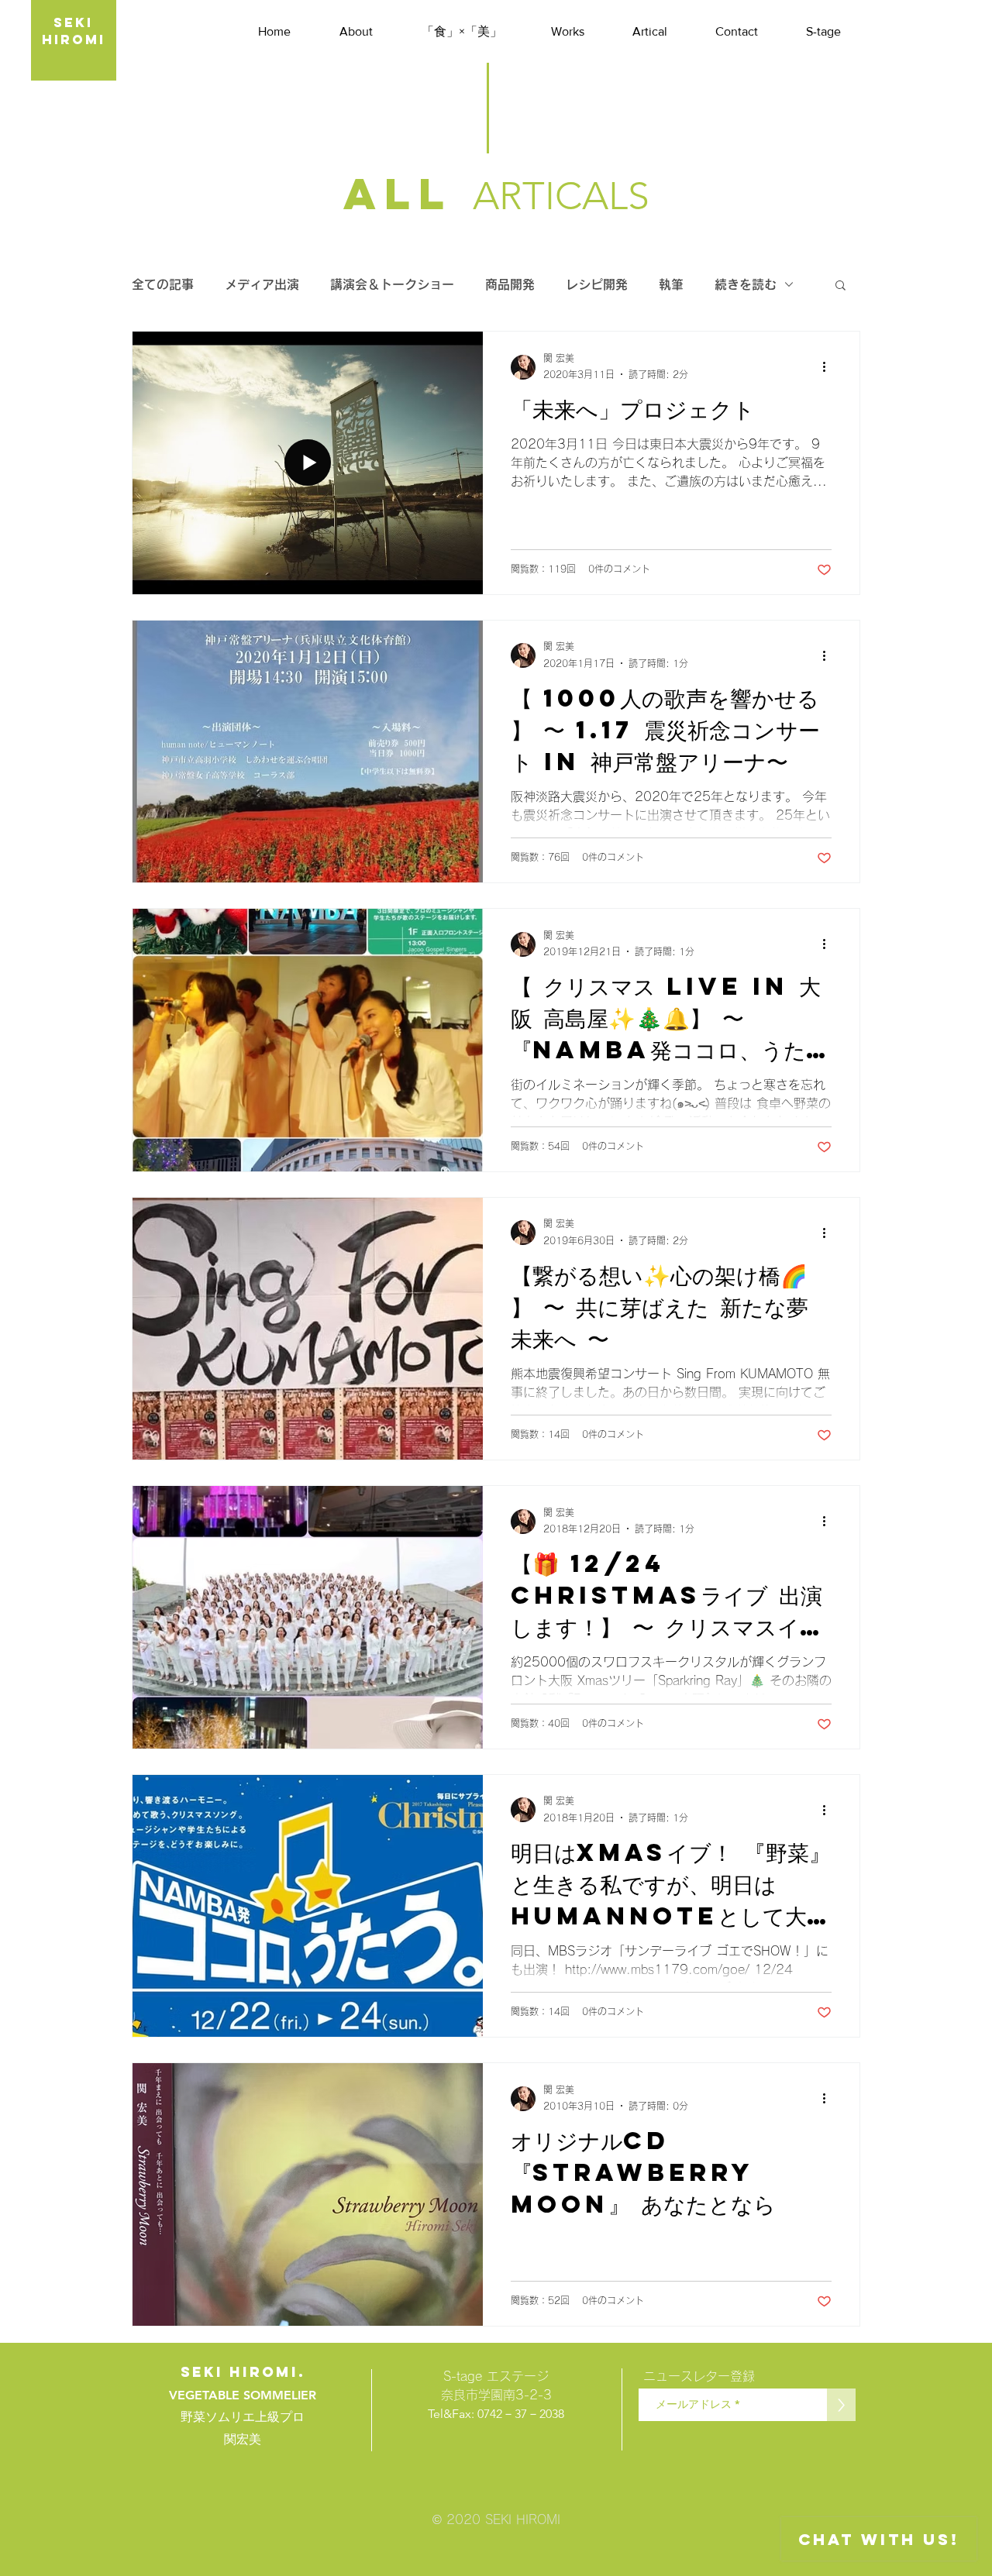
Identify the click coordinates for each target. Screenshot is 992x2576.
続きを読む (746, 284)
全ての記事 (163, 284)
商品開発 (510, 284)
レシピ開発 (597, 284)
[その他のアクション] (829, 367)
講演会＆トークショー (392, 284)
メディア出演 (262, 284)
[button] (840, 286)
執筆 (671, 284)
